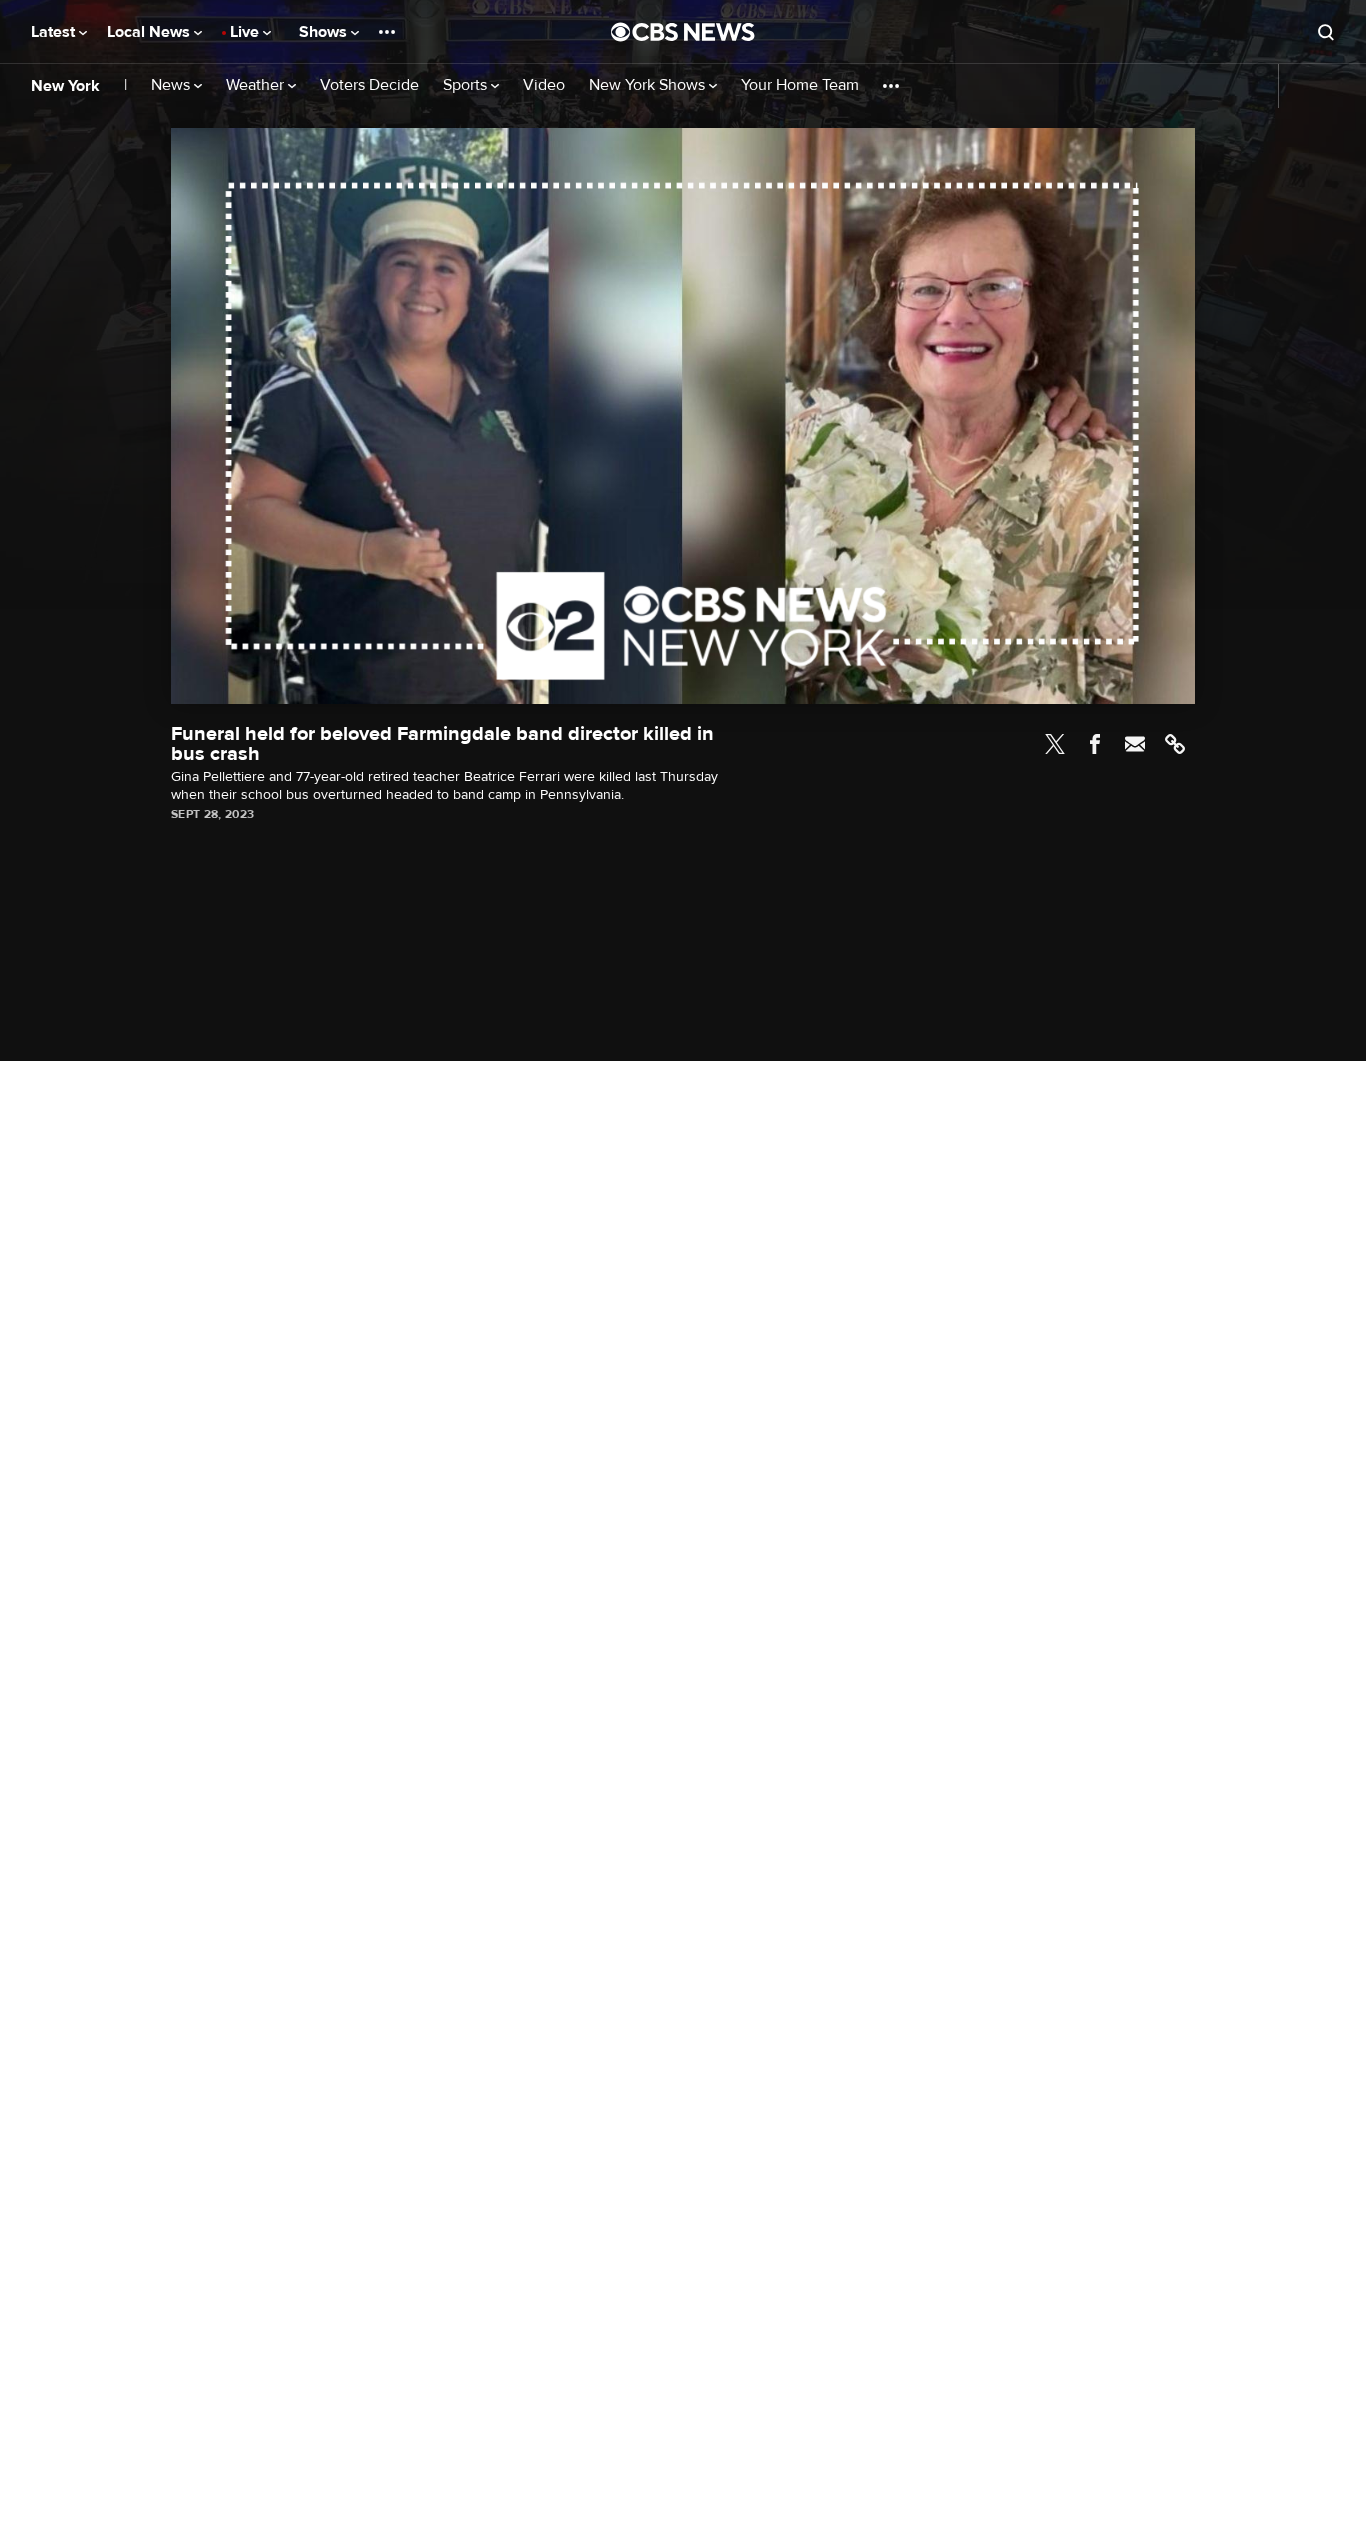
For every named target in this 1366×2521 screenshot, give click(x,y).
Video (544, 85)
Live (246, 32)
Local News (150, 32)
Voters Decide (369, 85)
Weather (257, 85)
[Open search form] (1326, 32)
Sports (467, 85)
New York (65, 86)
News (172, 85)
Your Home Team (800, 85)
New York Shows (649, 85)
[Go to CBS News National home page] (683, 32)
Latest (55, 32)
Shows (325, 32)
